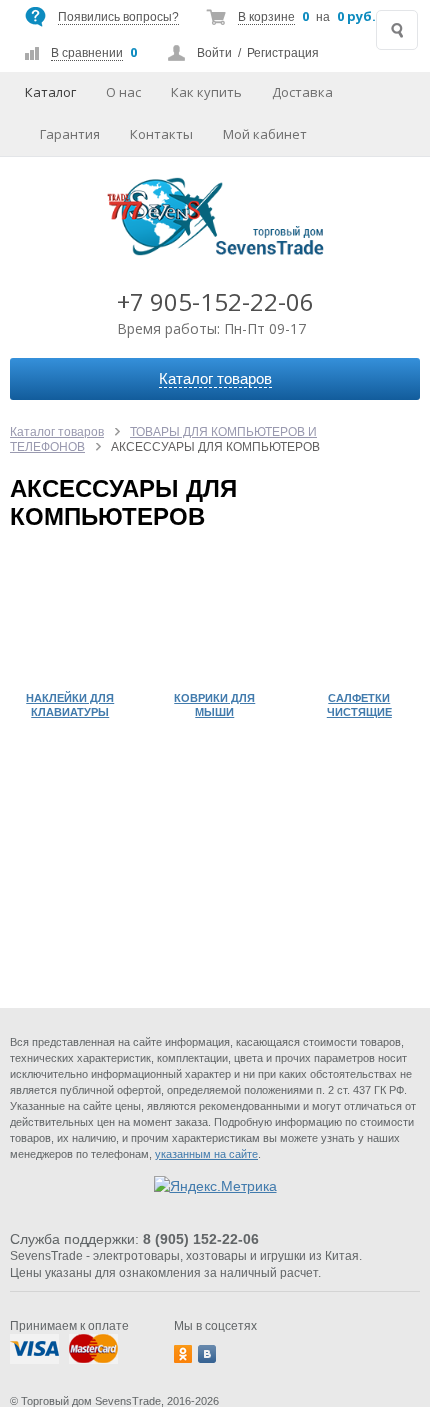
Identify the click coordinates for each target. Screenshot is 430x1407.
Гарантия (70, 134)
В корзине (266, 17)
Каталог (50, 92)
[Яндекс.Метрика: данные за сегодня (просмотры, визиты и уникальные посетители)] (215, 1186)
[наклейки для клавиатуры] (70, 621)
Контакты (161, 134)
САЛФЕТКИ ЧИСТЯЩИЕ (359, 705)
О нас (123, 92)
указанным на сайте (206, 1154)
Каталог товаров (57, 432)
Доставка (302, 92)
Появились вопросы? (118, 17)
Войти (214, 53)
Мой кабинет (265, 134)
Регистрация (283, 53)
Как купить (206, 92)
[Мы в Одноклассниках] (183, 1354)
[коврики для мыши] (215, 621)
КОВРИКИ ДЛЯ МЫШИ (214, 705)
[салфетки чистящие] (359, 621)
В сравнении (87, 53)
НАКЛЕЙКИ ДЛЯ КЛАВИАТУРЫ (70, 705)
